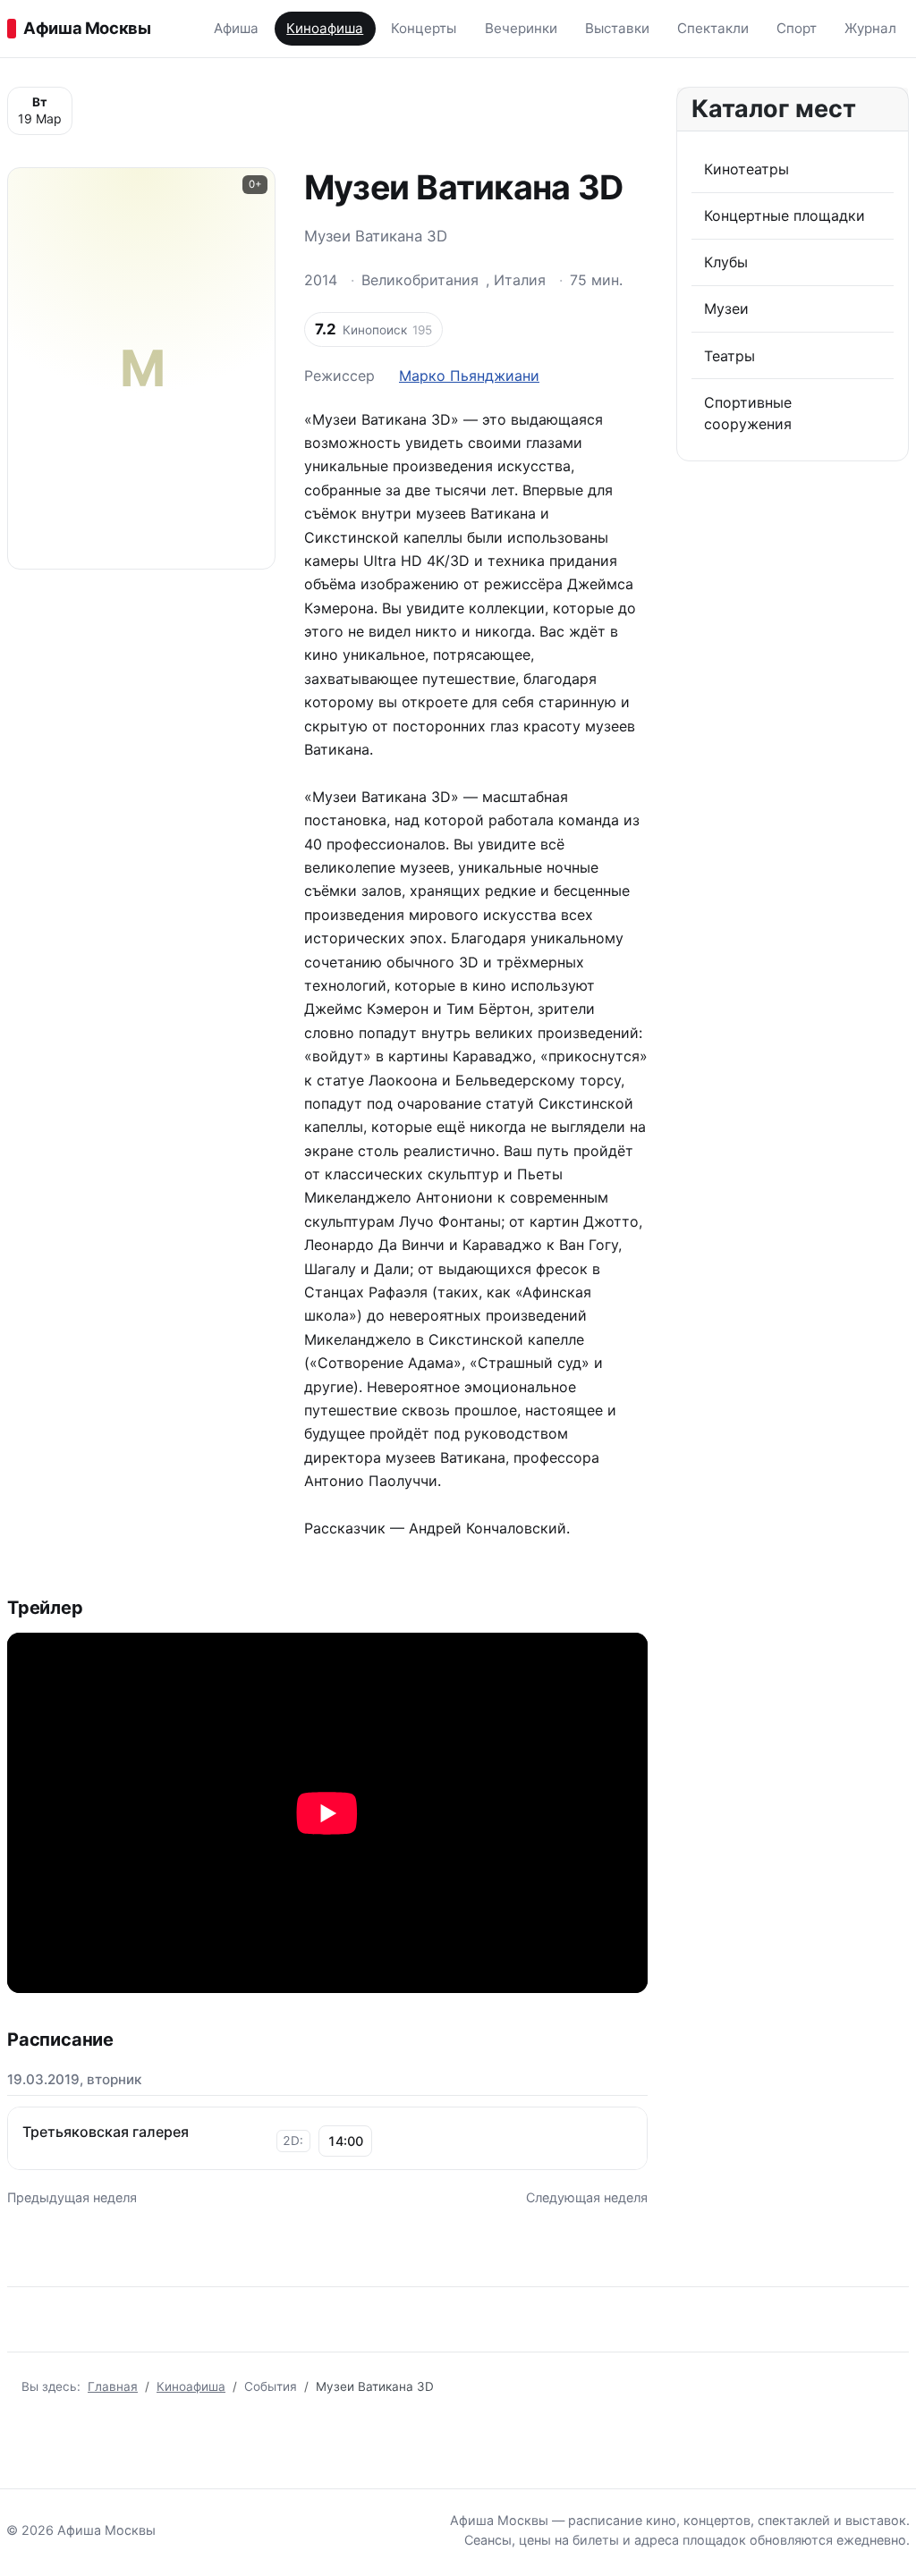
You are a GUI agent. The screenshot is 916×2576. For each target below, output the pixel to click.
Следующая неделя (587, 2197)
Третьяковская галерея (106, 2132)
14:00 (345, 2141)
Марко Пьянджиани (469, 376)
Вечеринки (521, 28)
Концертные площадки (785, 215)
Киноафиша (325, 28)
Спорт (797, 28)
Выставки (617, 28)
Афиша (236, 28)
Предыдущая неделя (72, 2197)
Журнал (870, 28)
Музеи (726, 308)
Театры (729, 356)
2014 (321, 280)
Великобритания (420, 280)
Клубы (726, 262)
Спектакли (713, 28)
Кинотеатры (746, 169)
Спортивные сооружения (748, 413)
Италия (520, 280)
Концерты (424, 28)
